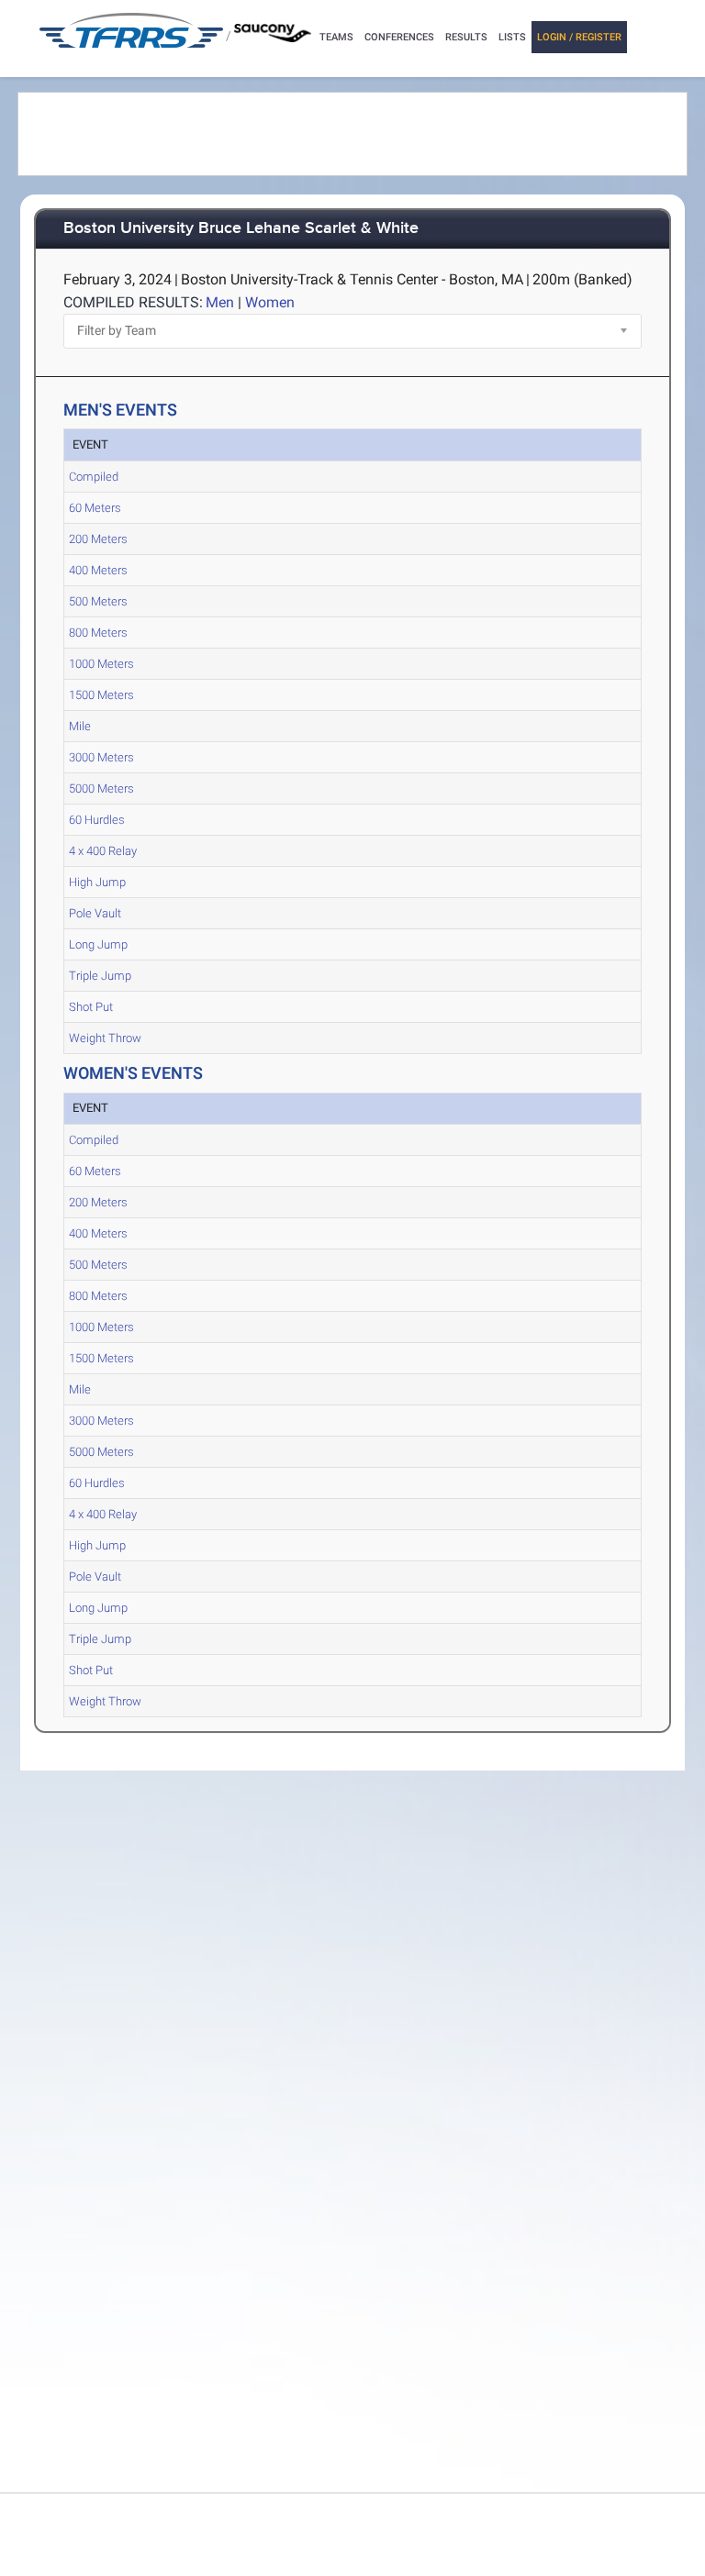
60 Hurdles (97, 820)
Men (220, 302)
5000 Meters (101, 788)
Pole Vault (95, 913)
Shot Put (91, 1007)
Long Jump (98, 944)
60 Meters (95, 508)
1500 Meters (101, 695)
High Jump (97, 882)
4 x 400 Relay (103, 851)
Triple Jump (100, 976)
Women (270, 302)
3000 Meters (101, 757)
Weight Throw (105, 1038)
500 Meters (98, 601)
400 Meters (98, 570)
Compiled (94, 477)
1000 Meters (101, 664)
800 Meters (98, 633)
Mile (80, 726)
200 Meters (98, 539)
